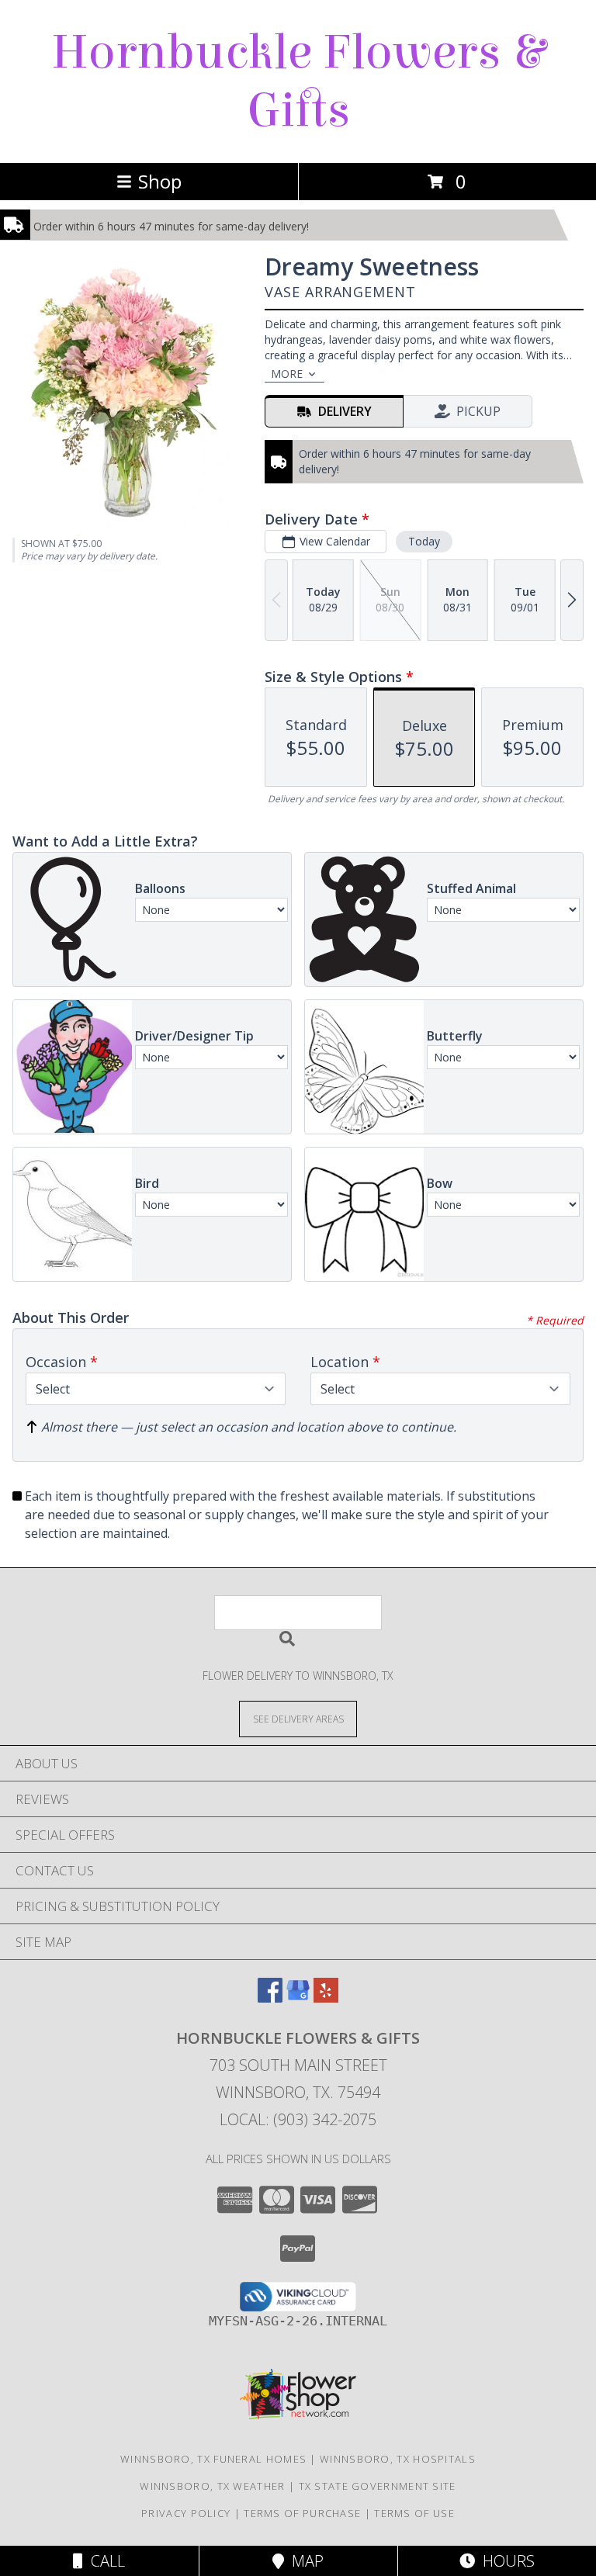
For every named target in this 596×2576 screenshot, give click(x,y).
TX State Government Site (378, 2486)
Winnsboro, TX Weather (212, 2486)
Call (104, 2561)
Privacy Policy (186, 2513)
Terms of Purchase (302, 2513)
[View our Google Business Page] (298, 1998)
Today (424, 541)
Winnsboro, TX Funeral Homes (213, 2459)
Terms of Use (414, 2513)
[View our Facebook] (270, 1998)
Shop (160, 181)
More (287, 374)
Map (304, 2561)
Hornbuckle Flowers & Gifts (298, 81)
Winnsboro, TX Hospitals (398, 2459)
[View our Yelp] (326, 1998)
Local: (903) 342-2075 (298, 2119)
